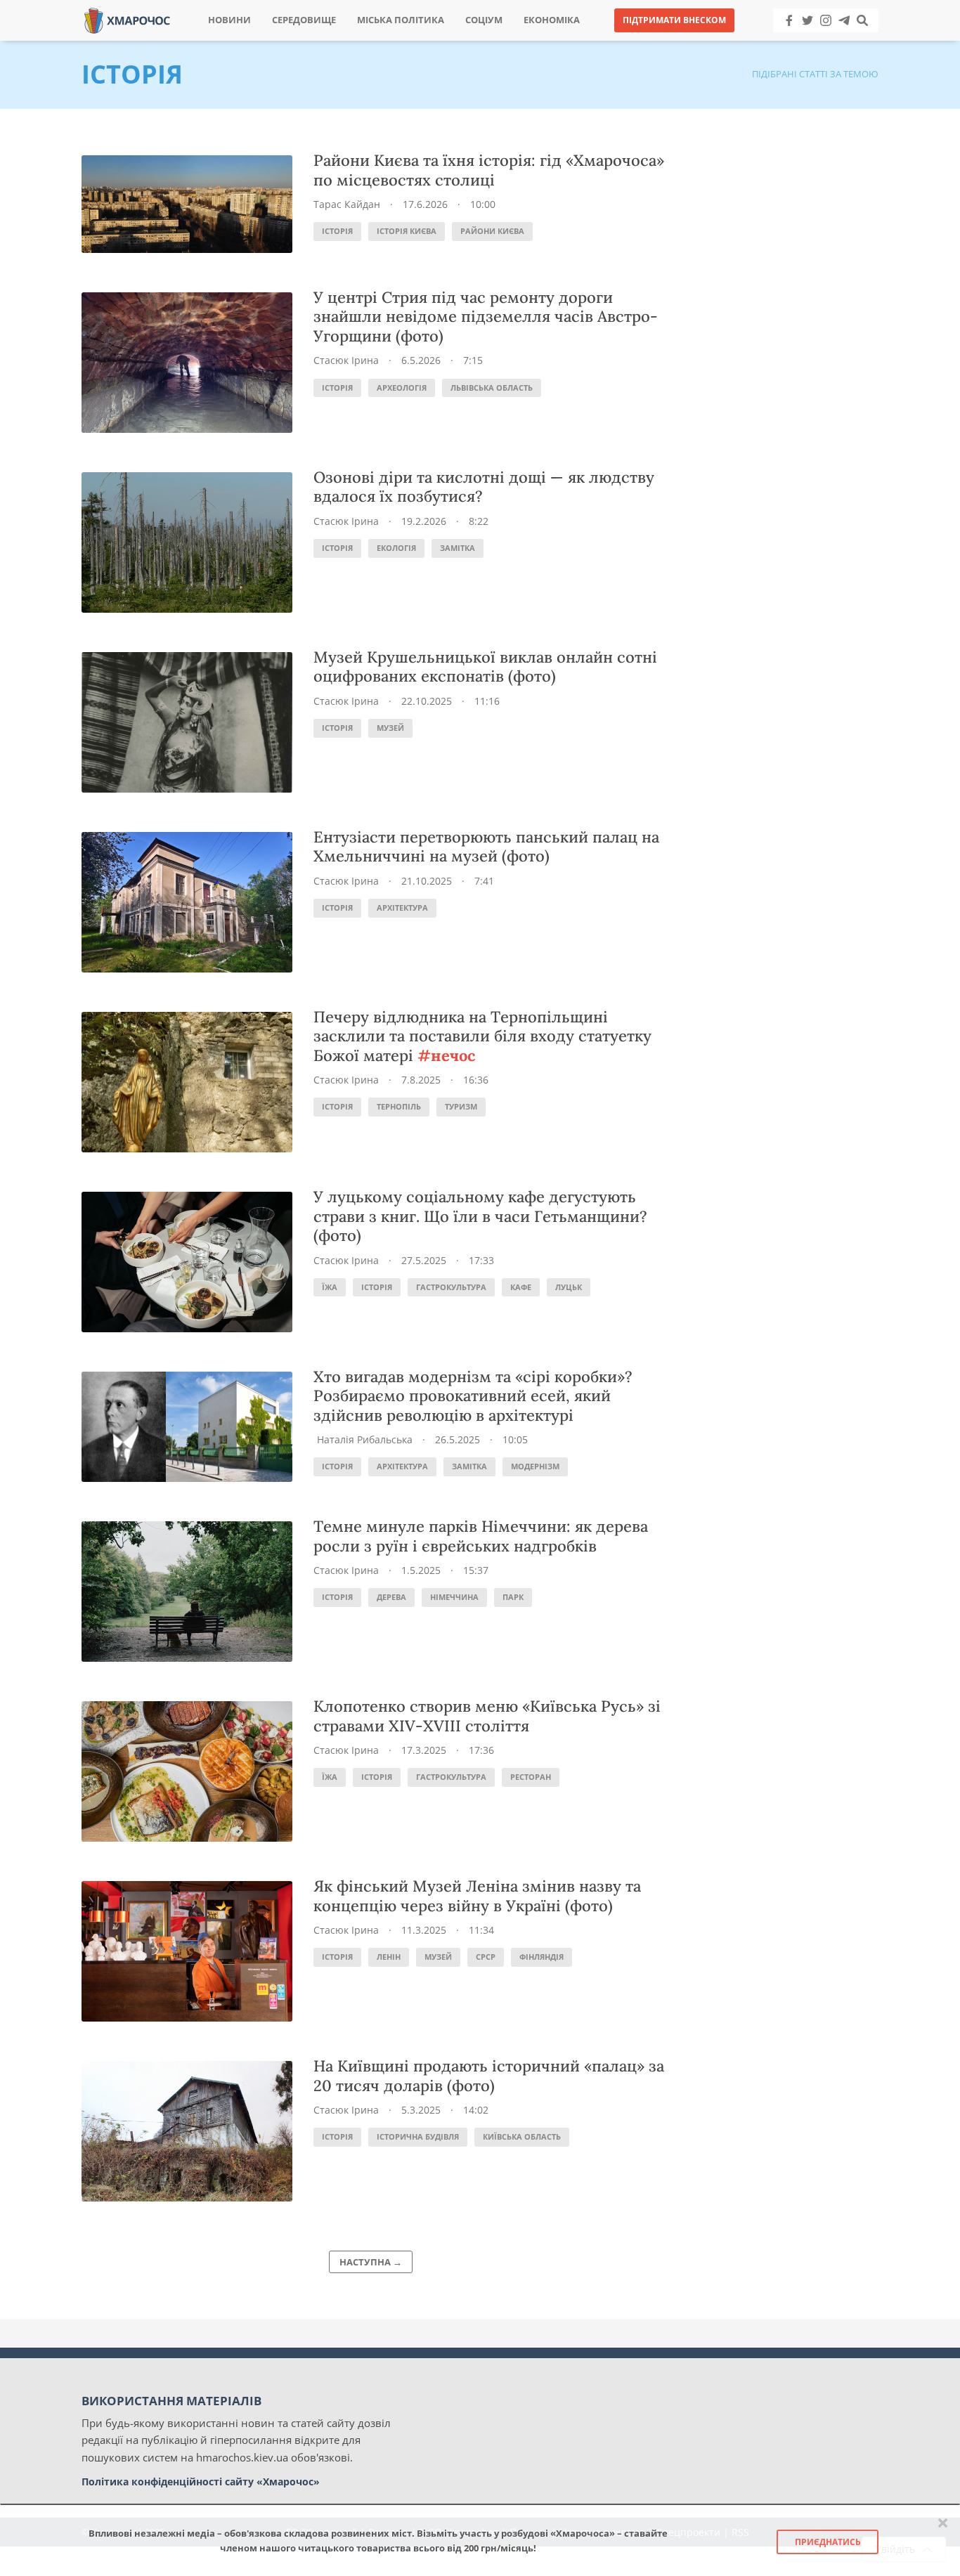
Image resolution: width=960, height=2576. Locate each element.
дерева (391, 1597)
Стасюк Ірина (346, 360)
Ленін (389, 1957)
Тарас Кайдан (347, 204)
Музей (390, 728)
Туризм (461, 1106)
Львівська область (492, 388)
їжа (330, 1287)
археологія (402, 388)
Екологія (396, 548)
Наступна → (371, 2262)
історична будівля (418, 2136)
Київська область (522, 2136)
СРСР (486, 1957)
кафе (521, 1287)
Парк (513, 1597)
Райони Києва (492, 231)
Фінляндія (541, 1957)
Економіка (552, 20)
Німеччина (454, 1597)
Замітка (458, 548)
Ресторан (531, 1777)
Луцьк (569, 1287)
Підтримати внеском (674, 20)
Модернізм (535, 1466)
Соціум (484, 20)
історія (337, 231)
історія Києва (407, 231)
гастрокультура (451, 1287)
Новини (229, 20)
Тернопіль (399, 1106)
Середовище (304, 20)
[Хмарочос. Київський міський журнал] (127, 19)
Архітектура (402, 908)
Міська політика (401, 20)
